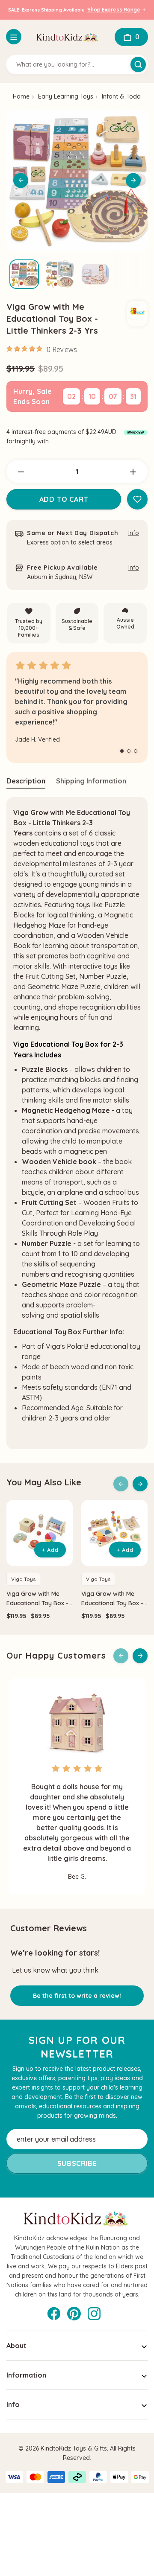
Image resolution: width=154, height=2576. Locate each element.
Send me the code (40, 1301)
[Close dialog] (145, 1251)
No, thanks (41, 1313)
